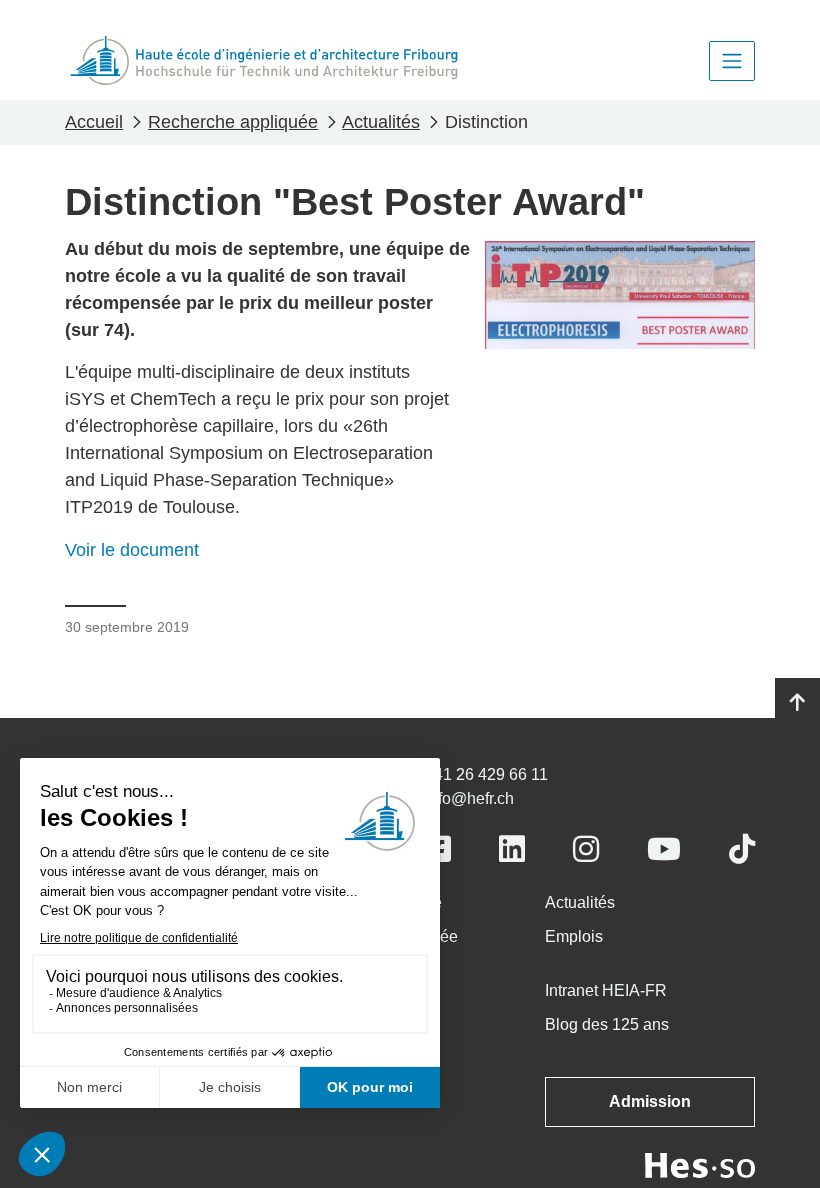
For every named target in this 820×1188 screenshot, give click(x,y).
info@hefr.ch (469, 798)
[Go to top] (797, 703)
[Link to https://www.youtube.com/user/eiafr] (664, 849)
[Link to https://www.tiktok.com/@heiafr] (742, 849)
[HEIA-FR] (264, 60)
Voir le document (132, 550)
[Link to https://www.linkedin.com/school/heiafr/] (512, 849)
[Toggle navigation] (732, 61)
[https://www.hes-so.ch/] (700, 1164)
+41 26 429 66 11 (486, 774)
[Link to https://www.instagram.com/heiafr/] (586, 849)
